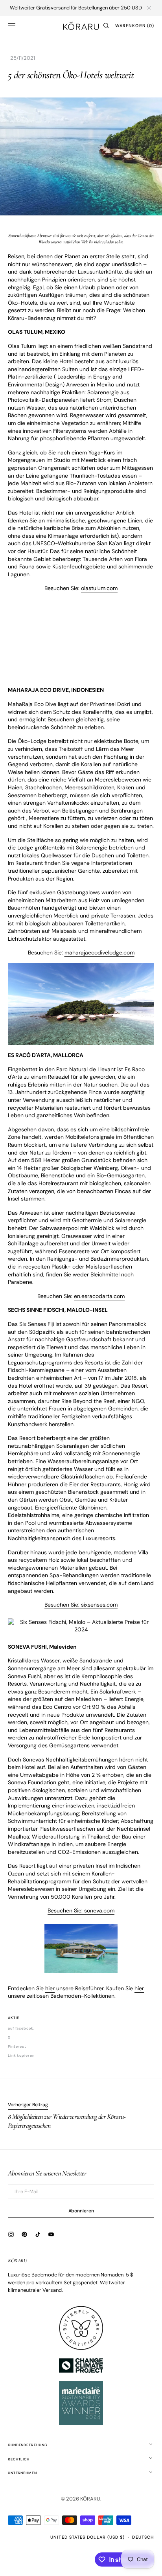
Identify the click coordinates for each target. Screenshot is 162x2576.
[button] (12, 26)
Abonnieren (81, 2211)
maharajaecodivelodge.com (99, 952)
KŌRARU (90, 2499)
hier (50, 1988)
